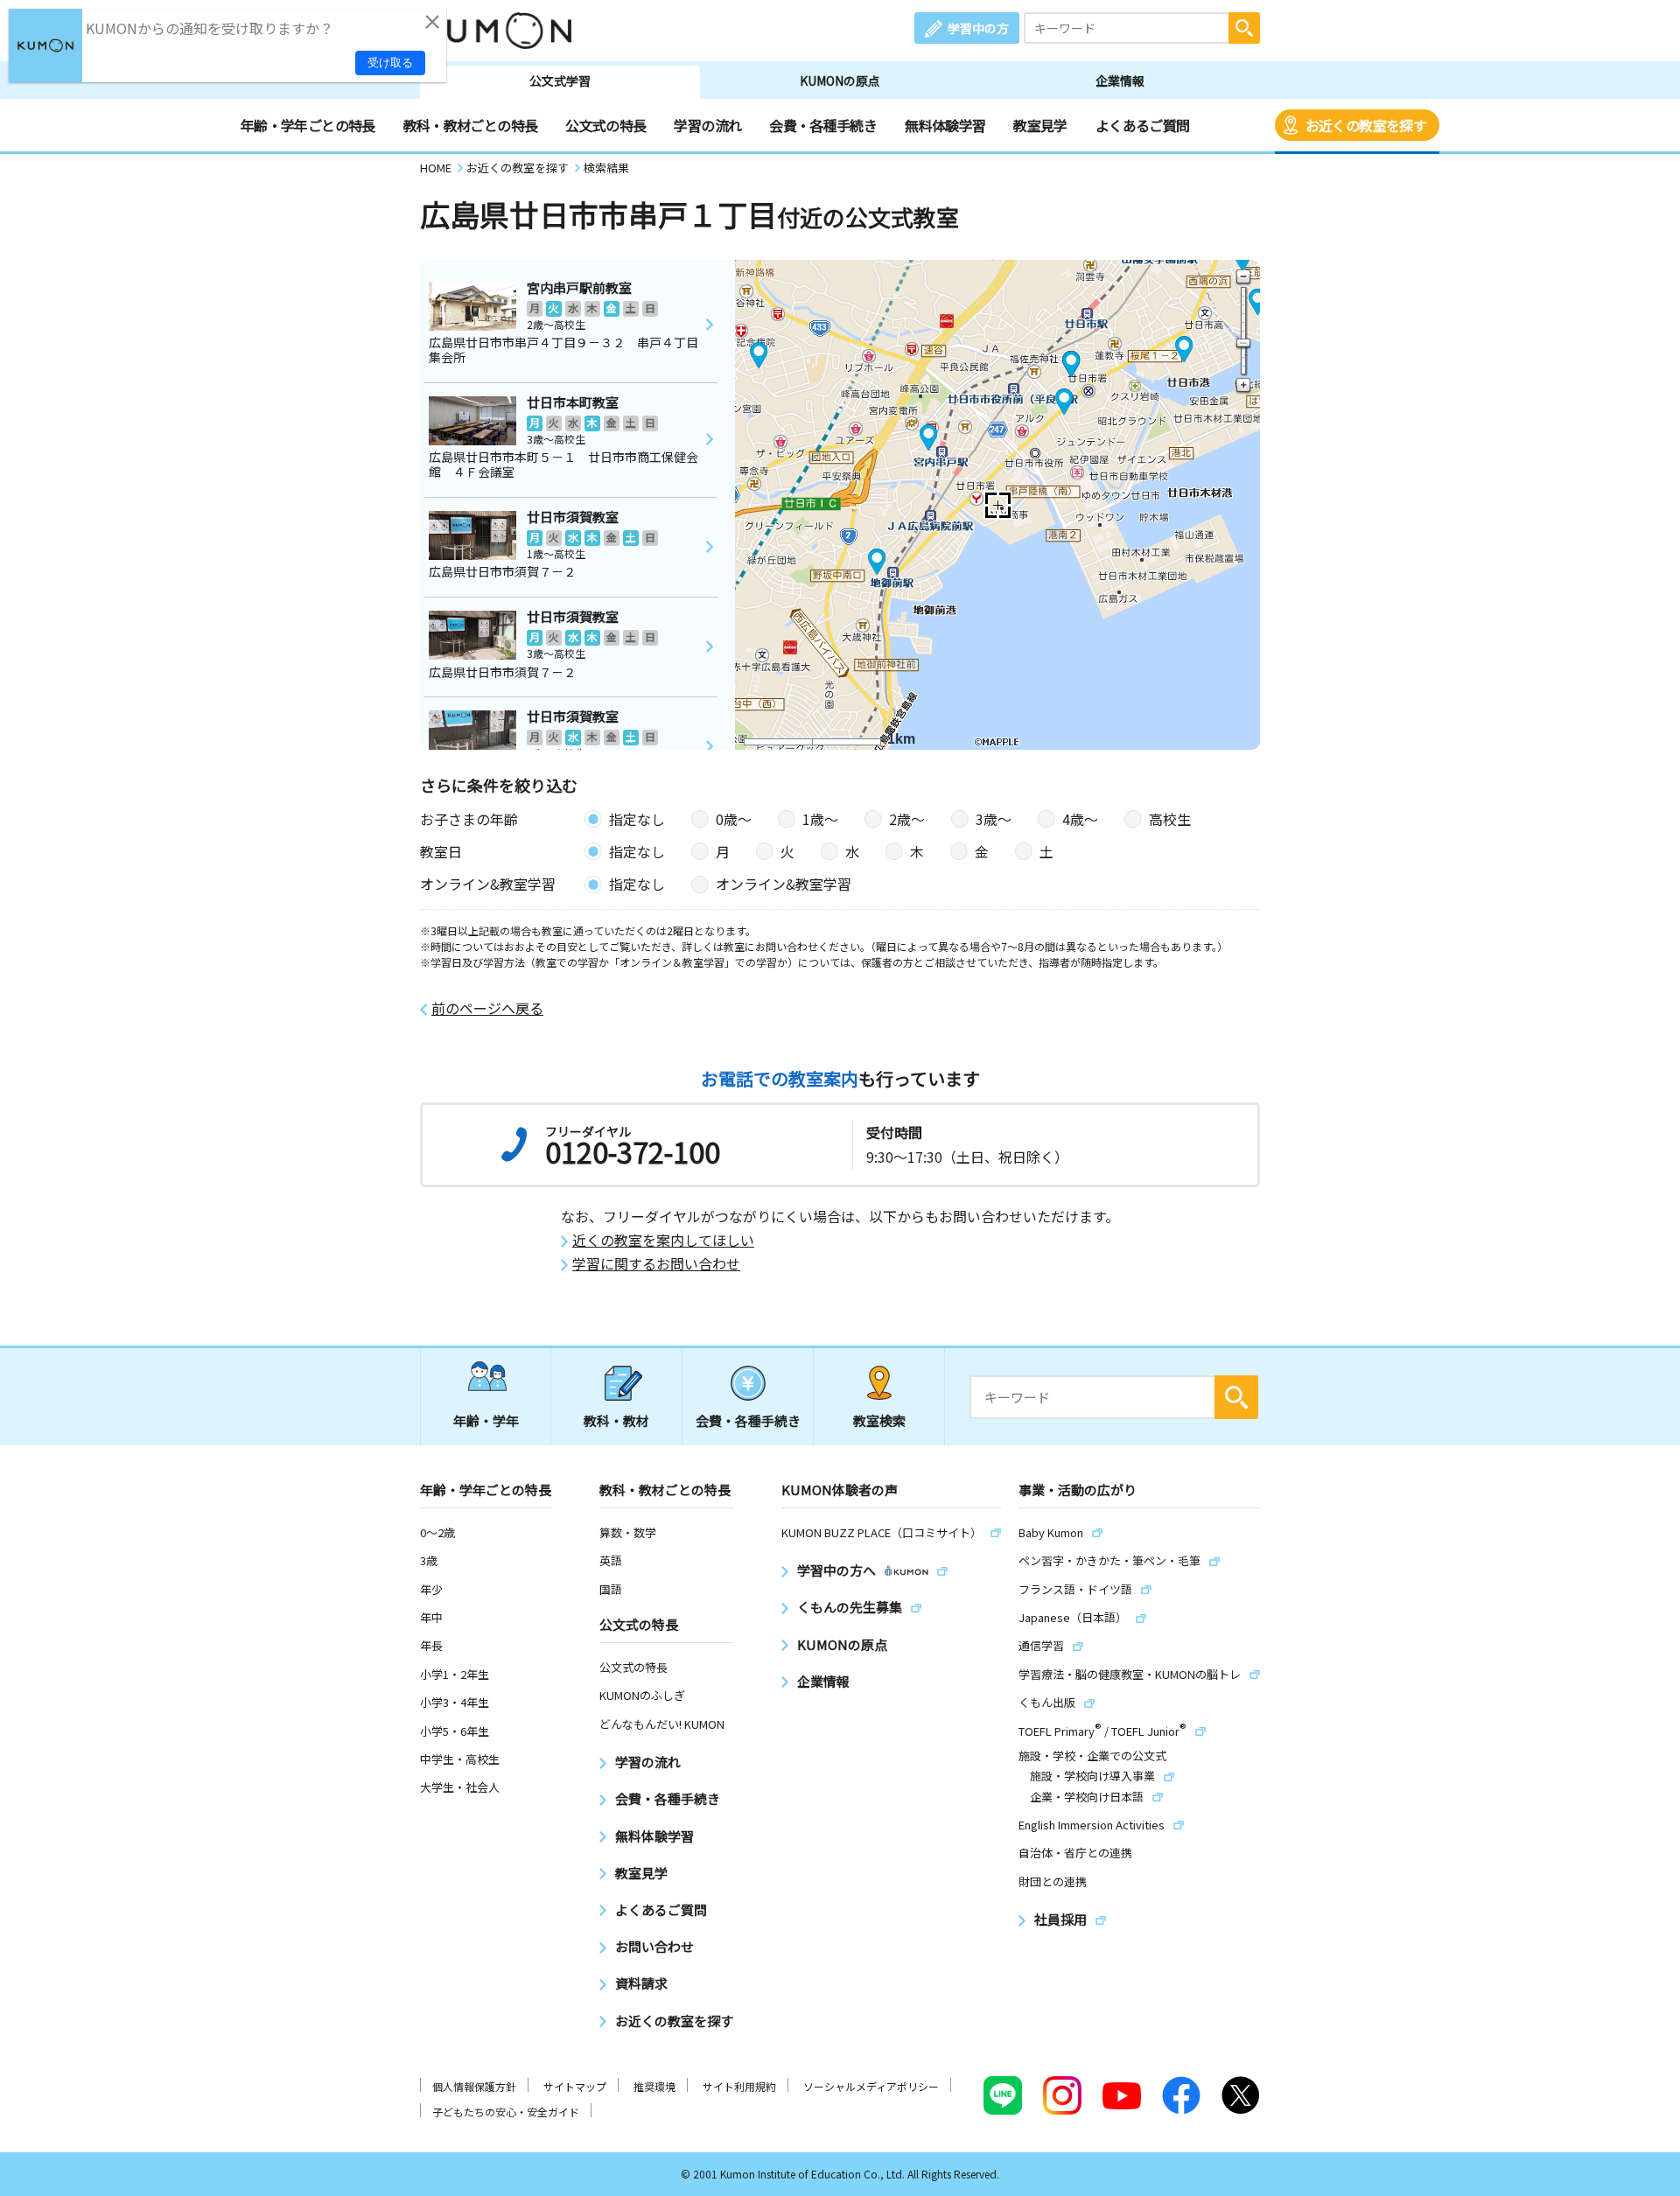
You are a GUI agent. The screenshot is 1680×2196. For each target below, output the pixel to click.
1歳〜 (820, 819)
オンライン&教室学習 (784, 884)
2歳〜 (907, 819)
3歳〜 (994, 819)
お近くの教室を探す (1366, 125)
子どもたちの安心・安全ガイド (506, 2112)
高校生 (1170, 819)
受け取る (390, 63)
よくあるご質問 (1143, 125)
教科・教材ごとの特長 (471, 125)
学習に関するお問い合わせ (656, 1264)
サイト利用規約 (739, 2086)
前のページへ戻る (487, 1008)
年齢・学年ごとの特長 (308, 125)
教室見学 (1040, 125)
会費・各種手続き (823, 125)
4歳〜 (1080, 819)
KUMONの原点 (840, 80)
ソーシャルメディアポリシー (871, 2086)
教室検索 (879, 1420)
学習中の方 (978, 28)
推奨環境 (654, 2086)
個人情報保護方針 (474, 2086)
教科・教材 (616, 1420)
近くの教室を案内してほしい (663, 1240)
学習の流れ (707, 125)
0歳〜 (734, 819)
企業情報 (1120, 80)
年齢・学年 (486, 1420)
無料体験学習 (945, 125)
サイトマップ (575, 2086)
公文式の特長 (605, 125)
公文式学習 (560, 80)
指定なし (637, 819)
